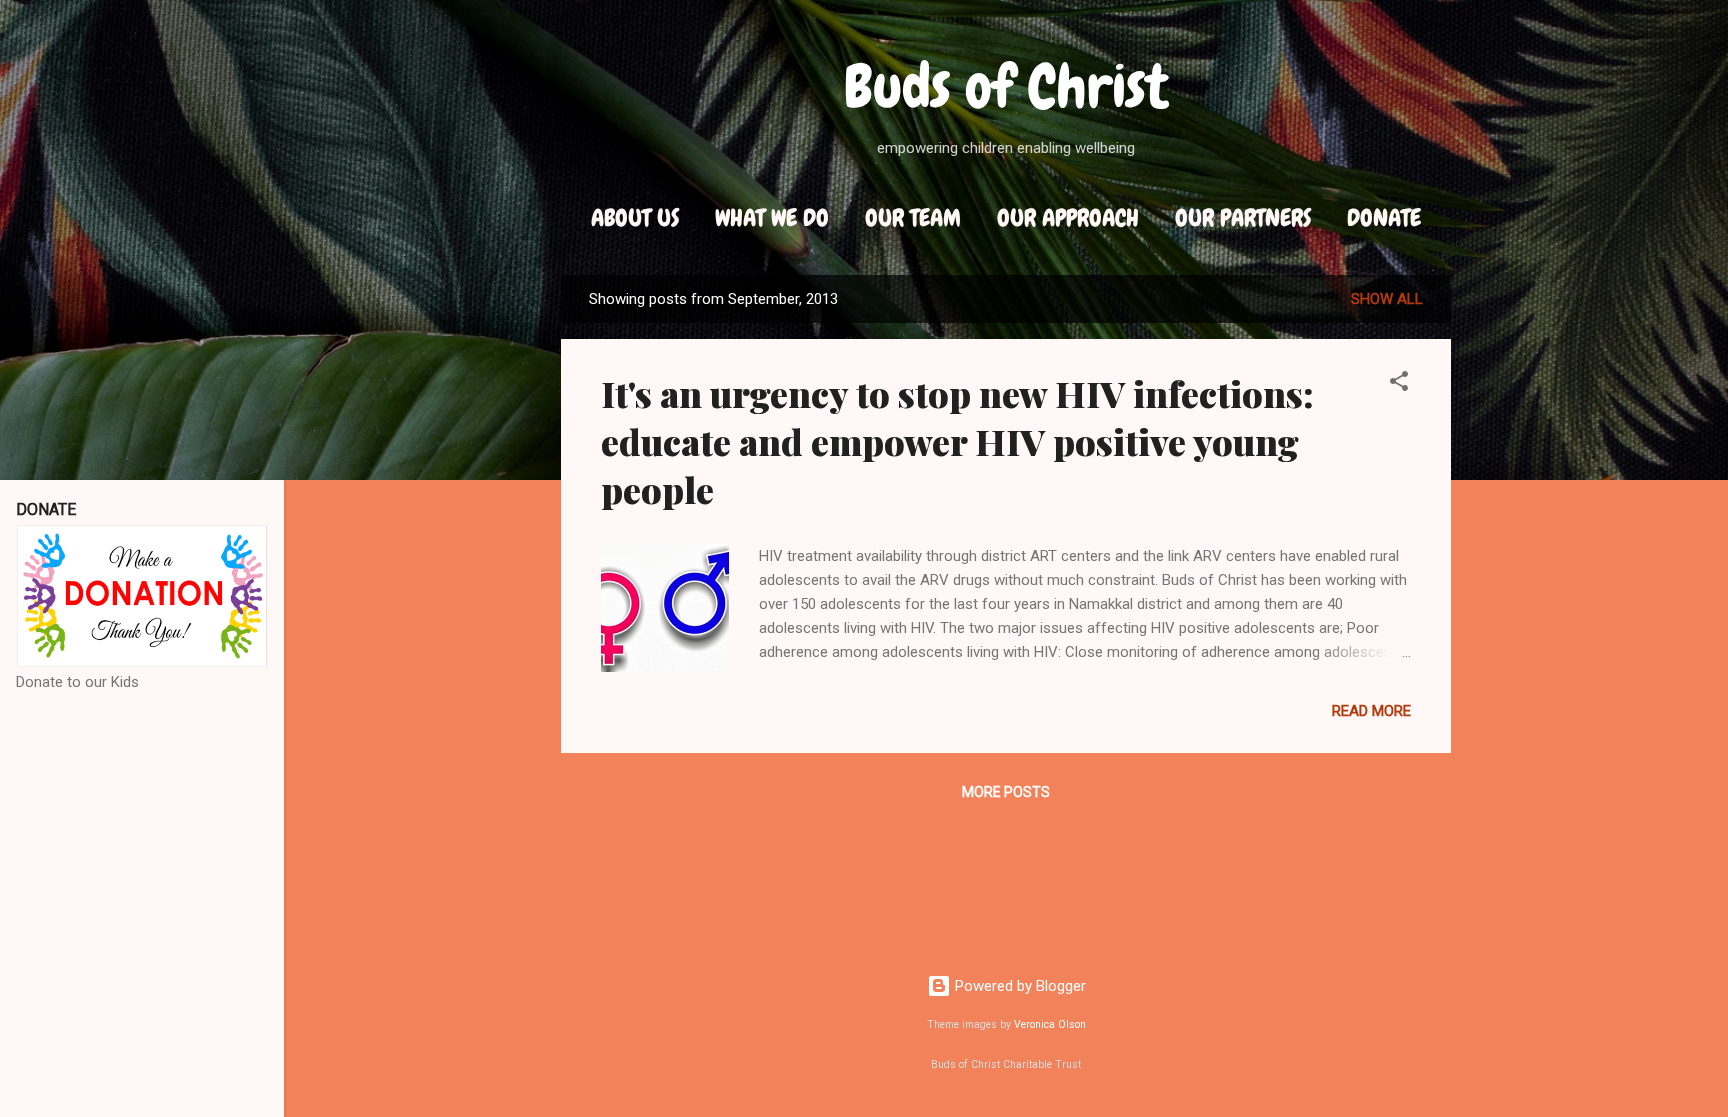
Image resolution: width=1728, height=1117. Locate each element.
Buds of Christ (1006, 86)
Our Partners (1243, 217)
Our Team (913, 217)
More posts (1006, 792)
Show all (1387, 299)
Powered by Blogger (1018, 986)
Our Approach (1068, 217)
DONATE (1384, 217)
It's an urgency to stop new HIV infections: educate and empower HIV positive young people (957, 441)
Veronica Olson (1050, 1024)
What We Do (772, 217)
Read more (1371, 711)
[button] (1399, 384)
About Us (635, 217)
